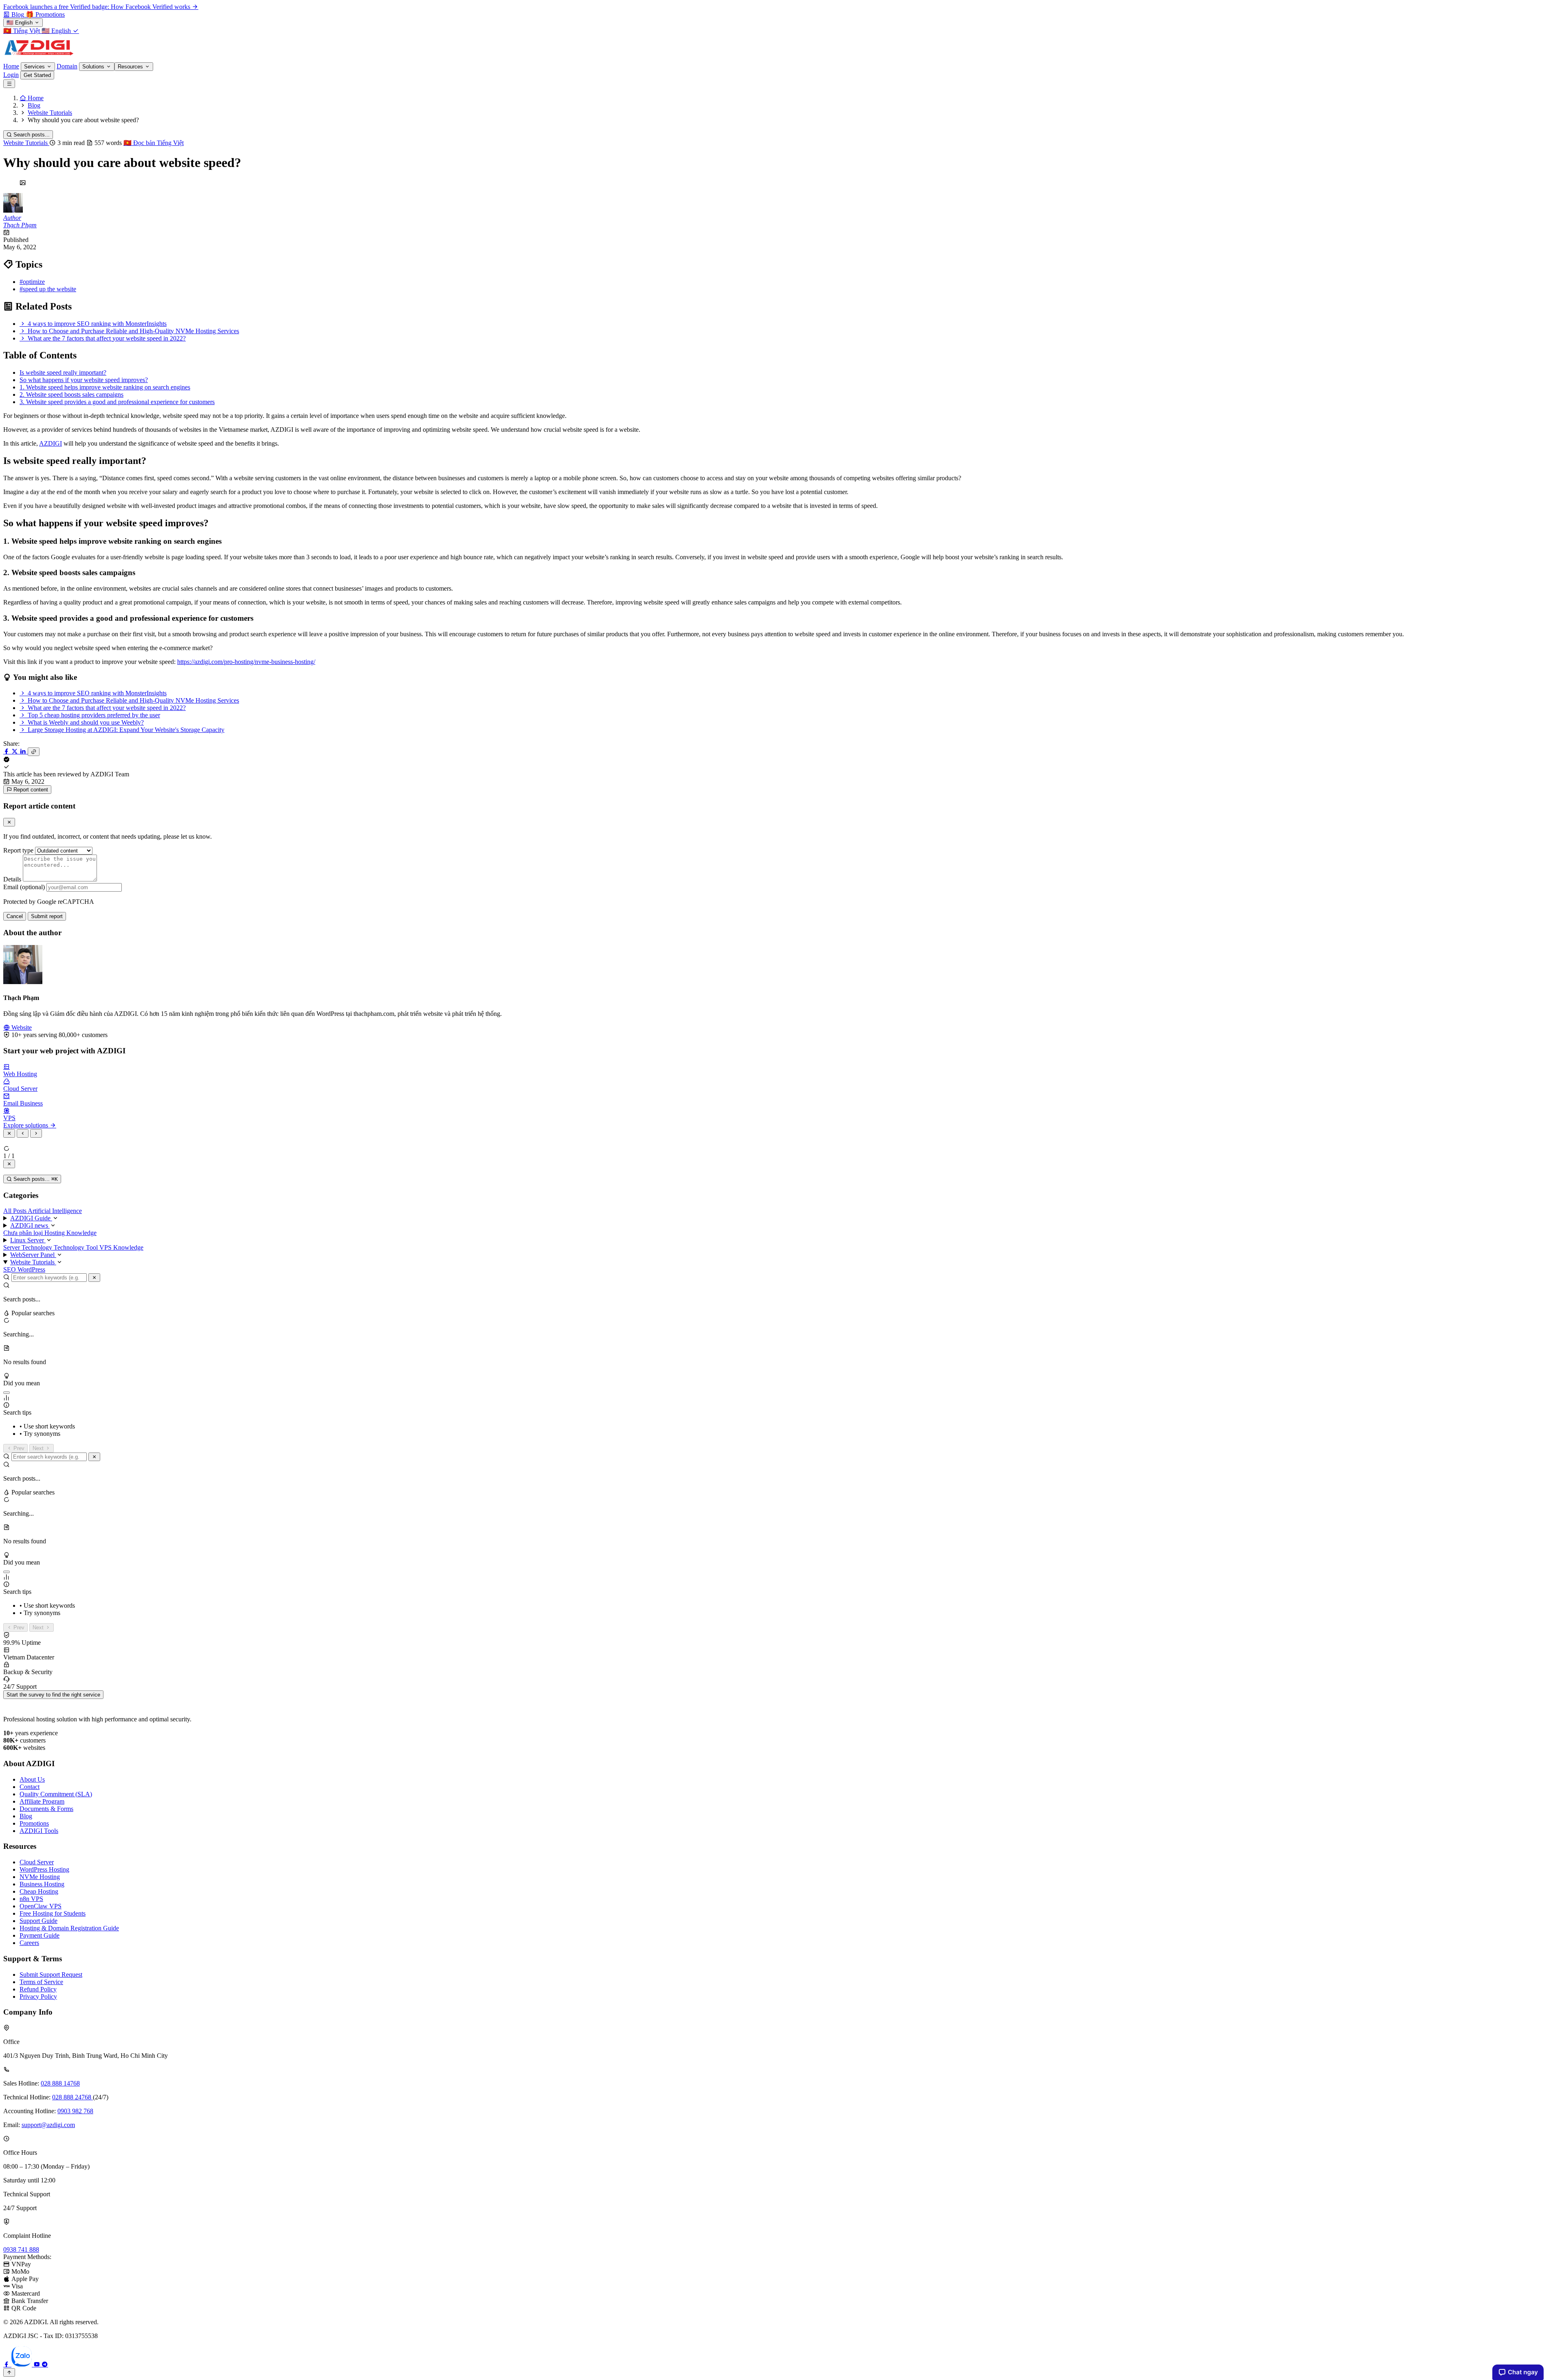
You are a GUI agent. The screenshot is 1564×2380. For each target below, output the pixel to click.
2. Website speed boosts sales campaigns (71, 394)
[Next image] (36, 1133)
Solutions (94, 67)
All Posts (15, 1211)
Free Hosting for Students (53, 1913)
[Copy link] (34, 752)
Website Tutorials (26, 143)
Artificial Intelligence (55, 1211)
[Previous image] (23, 1133)
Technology (70, 1247)
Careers (29, 1943)
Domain (67, 66)
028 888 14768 (60, 2083)
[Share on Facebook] (7, 751)
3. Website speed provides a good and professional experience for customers (117, 402)
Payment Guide (40, 1935)
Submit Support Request (51, 1975)
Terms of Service (41, 1982)
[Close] (9, 822)
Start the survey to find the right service (53, 1695)
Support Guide (38, 1921)
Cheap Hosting (39, 1891)
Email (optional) (24, 887)
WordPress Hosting (44, 1869)
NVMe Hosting (40, 1877)
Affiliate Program (42, 1801)
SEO (10, 1269)
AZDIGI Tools (39, 1831)
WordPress (31, 1269)
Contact (30, 1787)
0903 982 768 (75, 2111)
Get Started (37, 75)
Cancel (15, 916)
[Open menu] (9, 84)
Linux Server (28, 1240)
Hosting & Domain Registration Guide (69, 1928)
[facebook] (7, 2364)
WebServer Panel (33, 1255)
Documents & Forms (46, 1809)
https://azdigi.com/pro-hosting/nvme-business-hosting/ (246, 662)
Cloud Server (37, 1862)
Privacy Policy (38, 1997)
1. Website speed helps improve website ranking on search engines (105, 387)
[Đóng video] (9, 1164)
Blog (26, 1816)
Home (11, 66)
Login (11, 75)
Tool (93, 1247)
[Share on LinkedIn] (24, 751)
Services (35, 67)
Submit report (47, 916)
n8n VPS (31, 1899)
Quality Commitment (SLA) (56, 1794)
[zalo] (22, 2364)
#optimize (32, 282)
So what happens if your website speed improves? (84, 380)
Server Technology (29, 1247)
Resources (131, 67)
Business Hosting (42, 1884)
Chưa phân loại (24, 1233)
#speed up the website (48, 289)
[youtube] (37, 2364)
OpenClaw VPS (41, 1906)
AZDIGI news (30, 1225)
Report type (18, 850)
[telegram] (45, 2364)
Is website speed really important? (63, 372)
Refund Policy (38, 1989)
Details (12, 879)
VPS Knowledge (121, 1247)
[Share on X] (15, 751)
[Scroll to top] (9, 2372)
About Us (32, 1779)
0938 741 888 (21, 2249)
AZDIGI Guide (31, 1218)
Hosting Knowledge (70, 1233)
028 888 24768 (72, 2097)
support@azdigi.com (48, 2125)
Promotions (34, 1823)
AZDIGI (51, 443)
